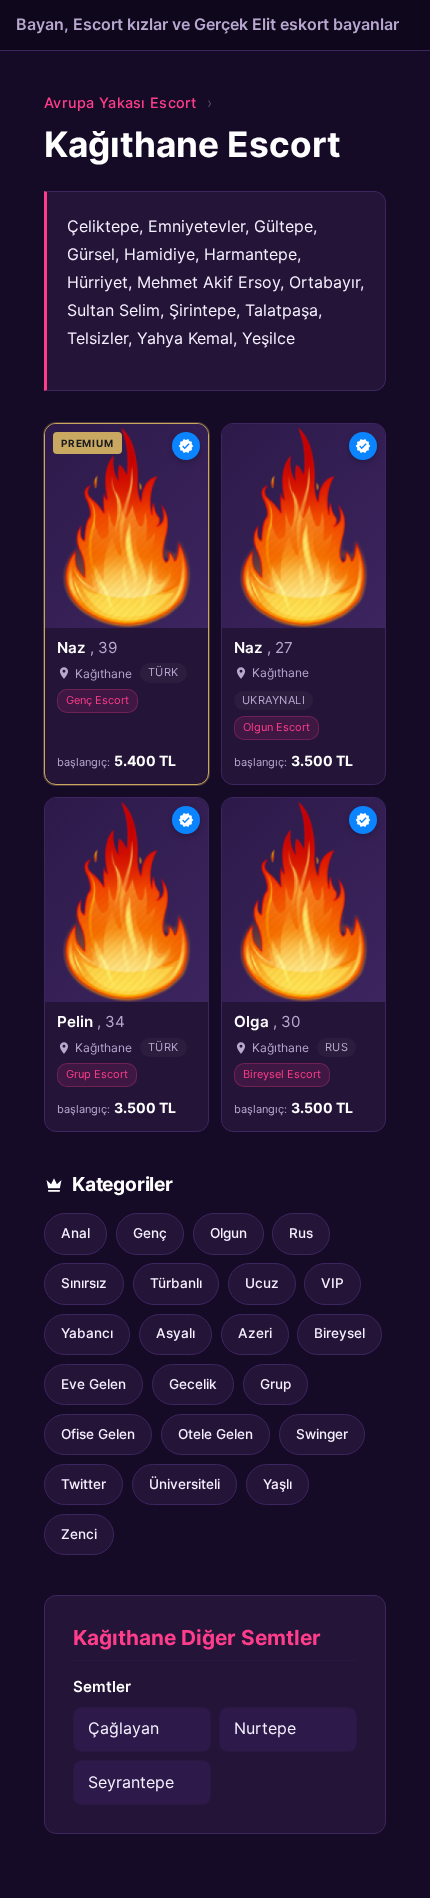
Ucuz (262, 1283)
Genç (150, 1233)
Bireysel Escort (282, 1074)
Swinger (322, 1434)
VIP (332, 1283)
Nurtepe (265, 1728)
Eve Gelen (93, 1384)
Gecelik (193, 1384)
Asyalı (175, 1333)
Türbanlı (176, 1283)
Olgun (228, 1233)
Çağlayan (123, 1728)
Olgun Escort (276, 727)
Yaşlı (277, 1484)
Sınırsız (84, 1283)
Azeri (255, 1333)
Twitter (83, 1484)
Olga (267, 1021)
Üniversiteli (184, 1484)
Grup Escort (97, 1074)
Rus (301, 1233)
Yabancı (87, 1333)
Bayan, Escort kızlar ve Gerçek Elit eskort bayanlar (207, 24)
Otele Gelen (215, 1434)
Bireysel (339, 1333)
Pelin (91, 1021)
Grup (275, 1384)
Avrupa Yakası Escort (120, 102)
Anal (75, 1233)
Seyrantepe (131, 1782)
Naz (87, 647)
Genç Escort (97, 700)
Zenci (79, 1534)
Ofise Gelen (98, 1434)
